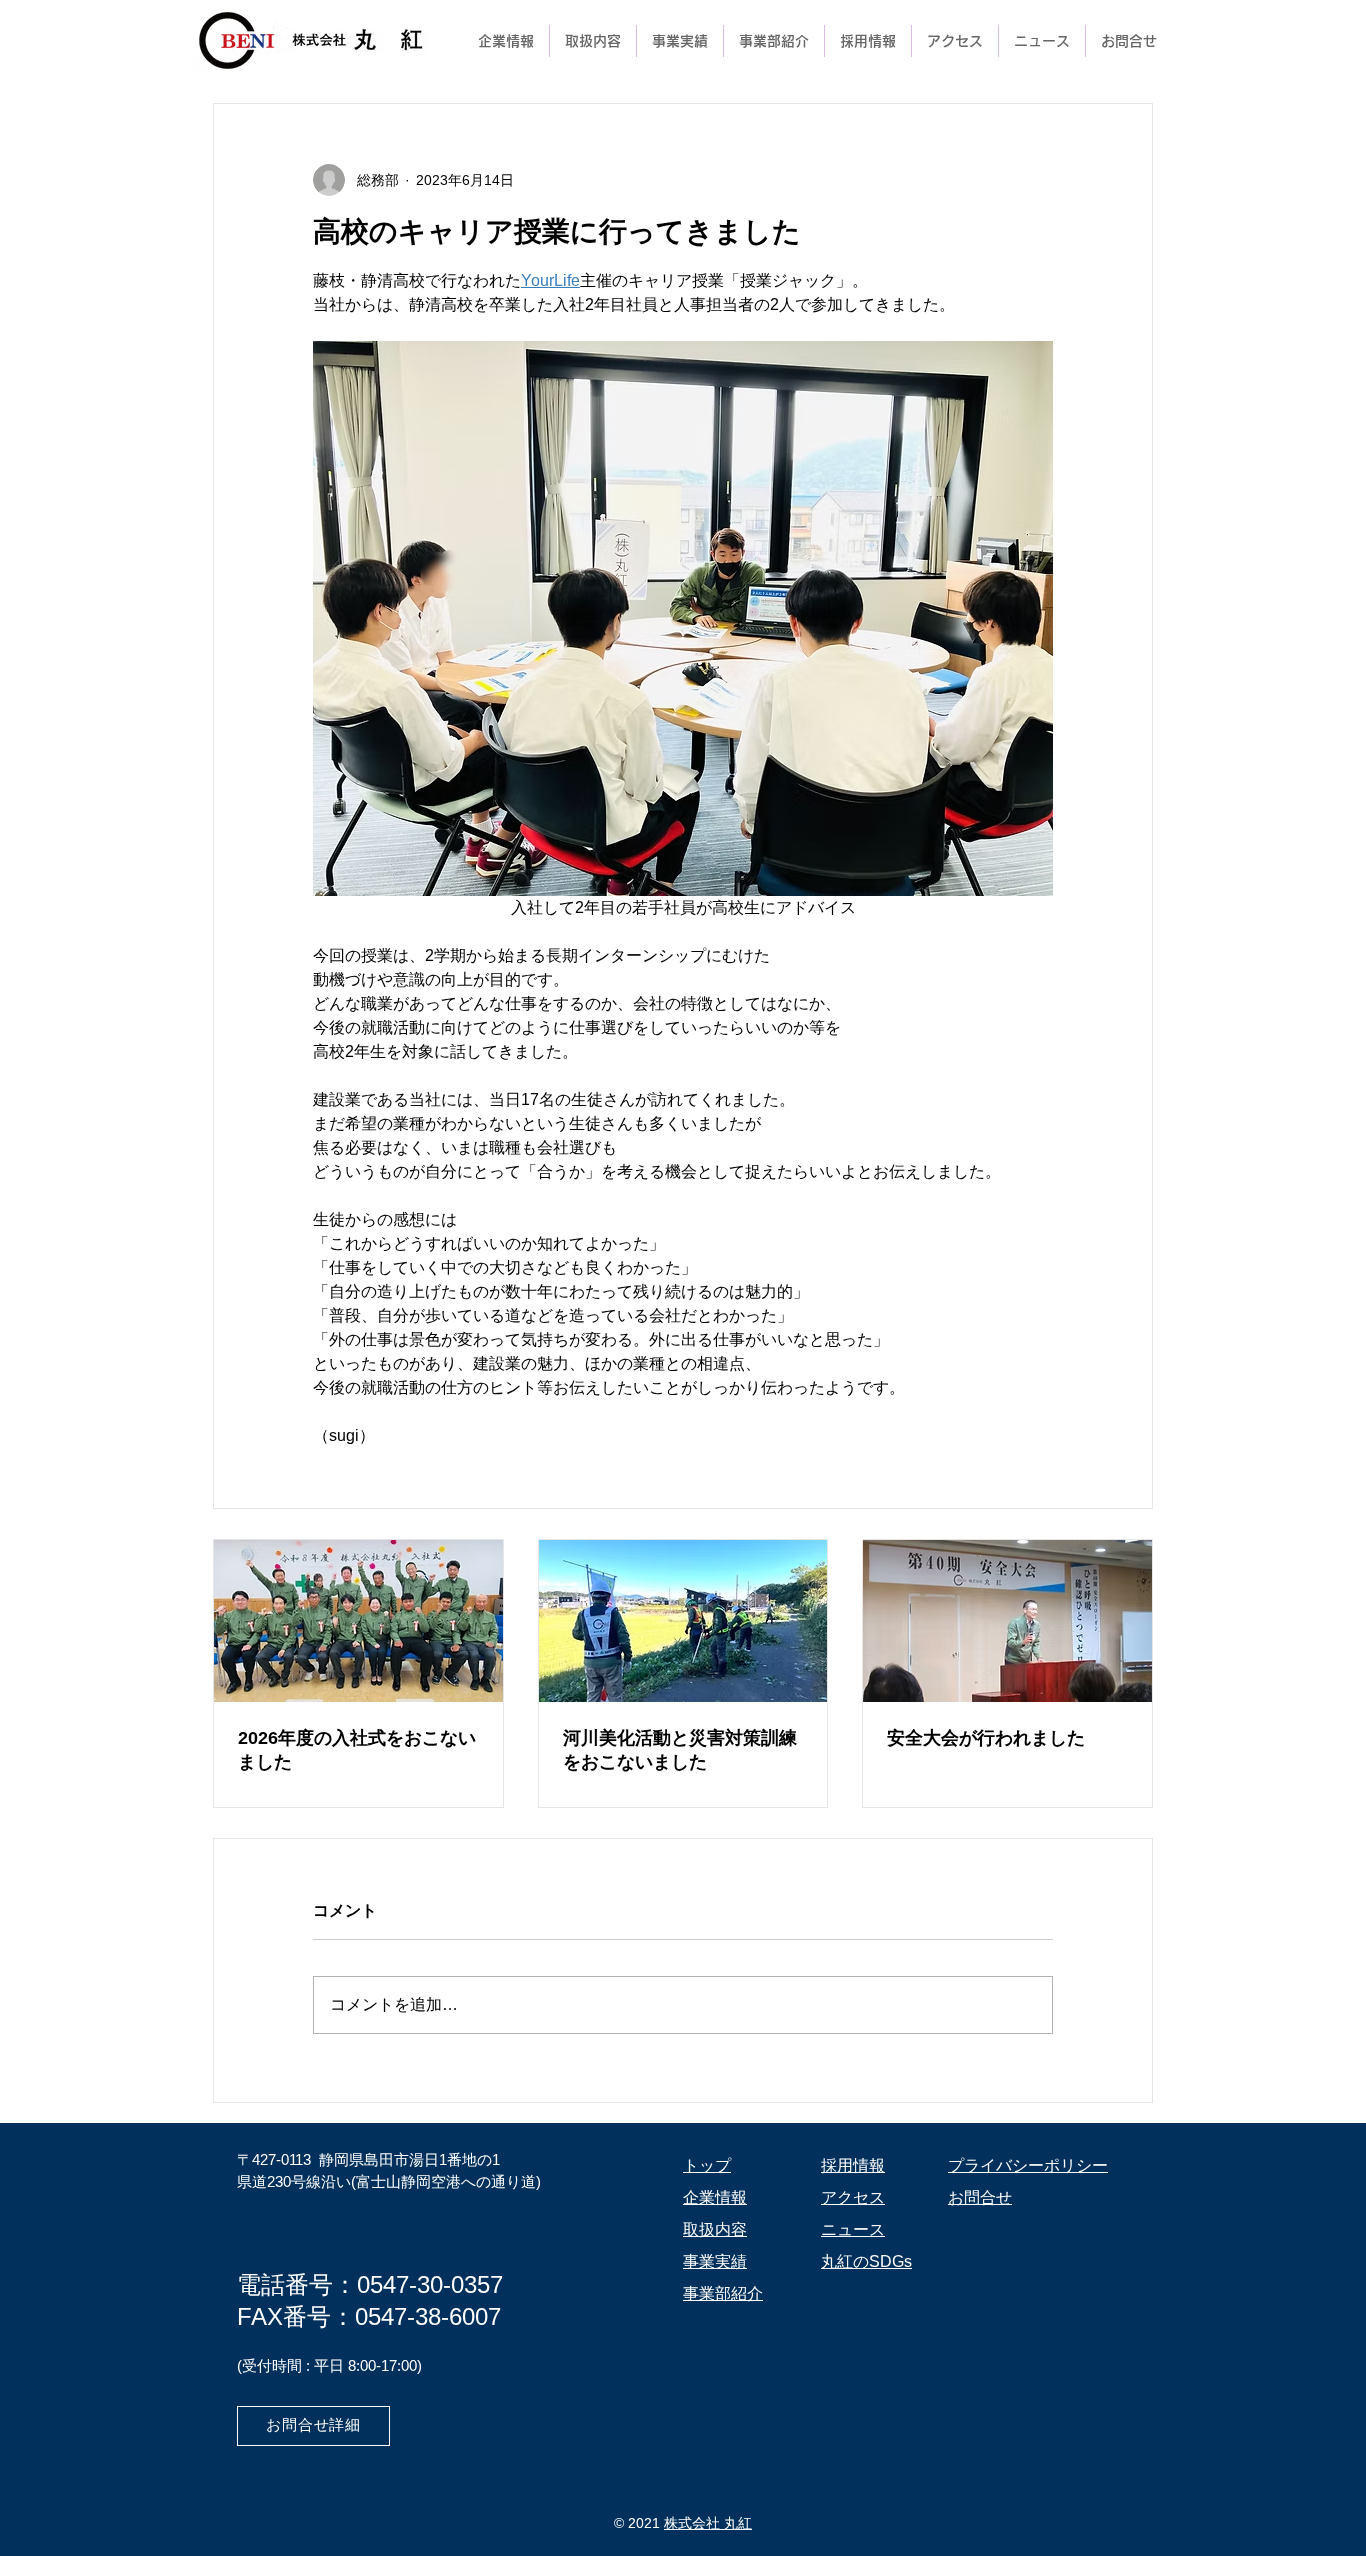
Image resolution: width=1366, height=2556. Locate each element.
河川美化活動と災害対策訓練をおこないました (680, 1750)
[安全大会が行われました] (1007, 1621)
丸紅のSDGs (866, 2261)
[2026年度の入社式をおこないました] (358, 1621)
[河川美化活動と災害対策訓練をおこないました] (683, 1621)
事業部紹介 (723, 2293)
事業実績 (715, 2261)
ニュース (853, 2229)
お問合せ (980, 2197)
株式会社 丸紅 (708, 2523)
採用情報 (853, 2165)
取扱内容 (715, 2229)
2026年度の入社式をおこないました (357, 1750)
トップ (707, 2165)
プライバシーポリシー (1028, 2165)
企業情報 (715, 2197)
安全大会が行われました (986, 1738)
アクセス (853, 2197)
